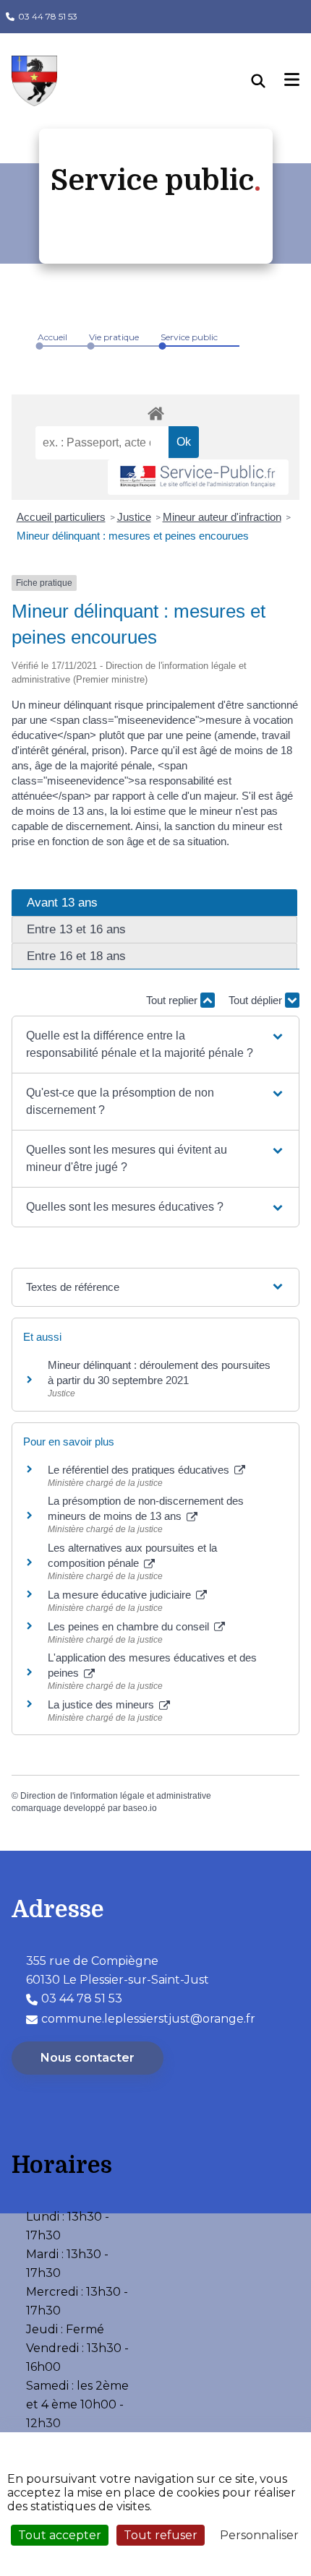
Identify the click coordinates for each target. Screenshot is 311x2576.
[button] (155, 1045)
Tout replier (173, 1000)
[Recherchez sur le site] (268, 81)
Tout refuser (161, 2535)
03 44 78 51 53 (48, 16)
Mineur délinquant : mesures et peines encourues (133, 536)
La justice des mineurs (102, 1704)
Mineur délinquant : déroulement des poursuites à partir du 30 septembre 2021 (159, 1373)
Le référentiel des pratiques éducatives (140, 1470)
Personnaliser (259, 2535)
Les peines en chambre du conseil (130, 1626)
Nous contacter (88, 2058)
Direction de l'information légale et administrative (116, 1796)
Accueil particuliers (61, 517)
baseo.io (140, 1808)
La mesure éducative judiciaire (121, 1595)
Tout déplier (257, 1000)
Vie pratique (114, 337)
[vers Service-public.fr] (198, 477)
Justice (134, 517)
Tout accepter (60, 2535)
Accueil (52, 337)
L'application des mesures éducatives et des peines (152, 1665)
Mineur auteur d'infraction (222, 517)
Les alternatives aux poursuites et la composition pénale (132, 1555)
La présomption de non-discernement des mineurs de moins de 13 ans (146, 1508)
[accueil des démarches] (155, 411)
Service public (189, 337)
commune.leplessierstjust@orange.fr (148, 2019)
